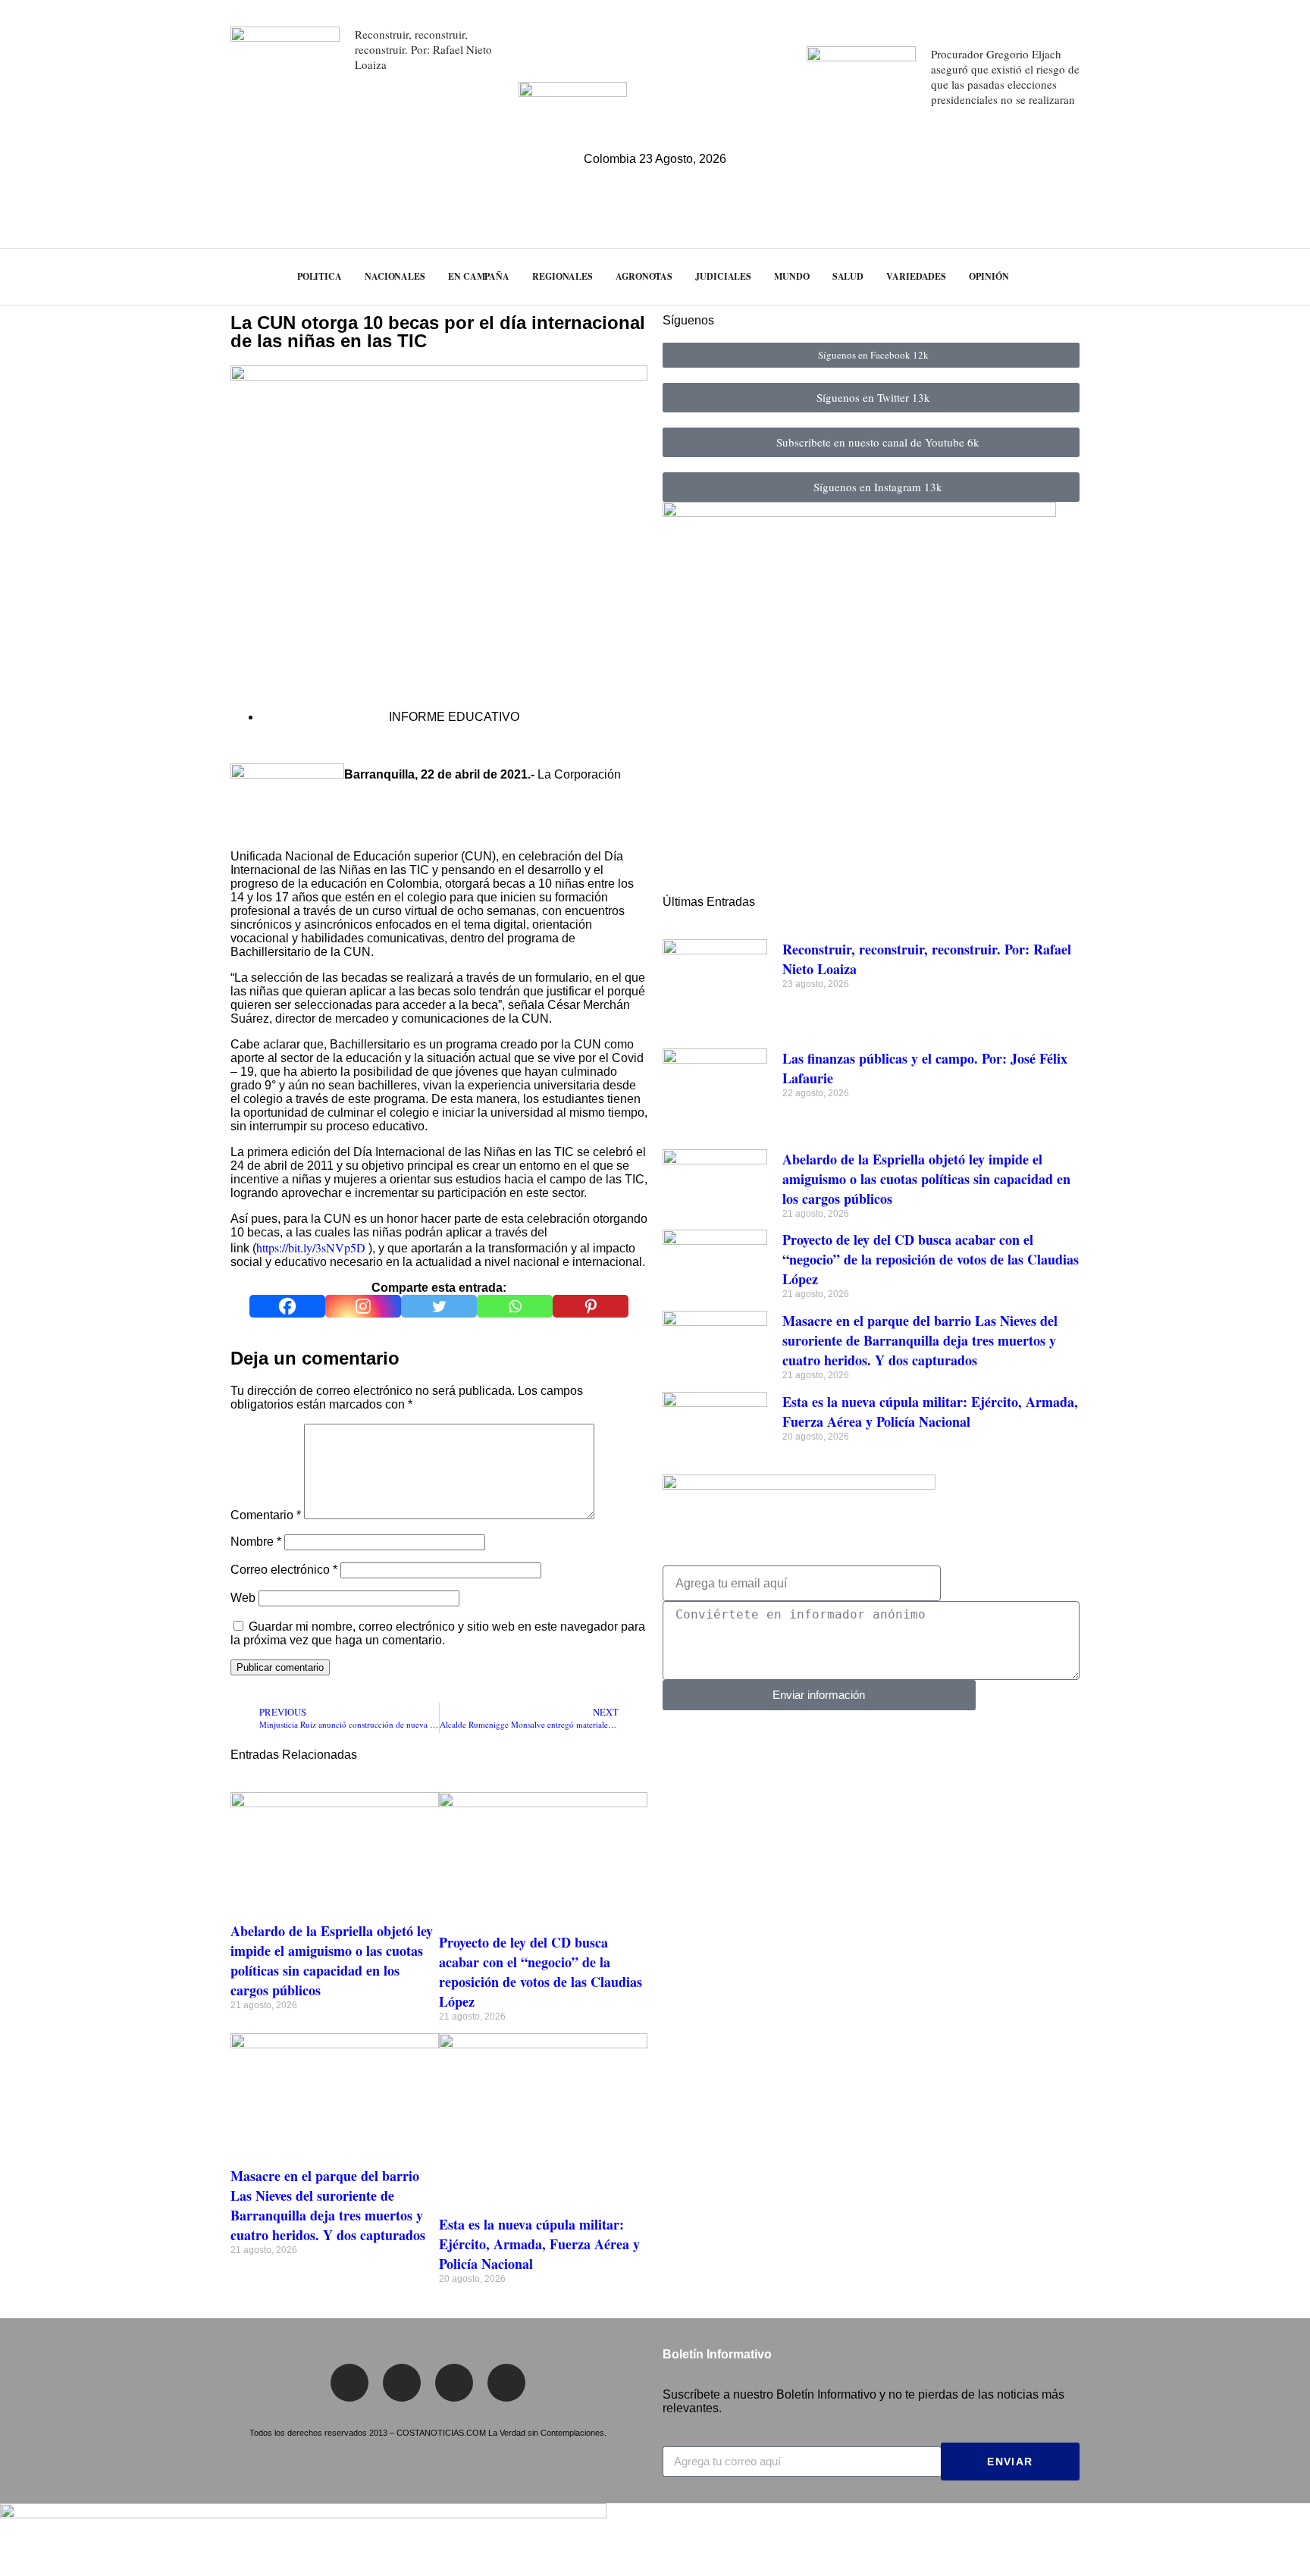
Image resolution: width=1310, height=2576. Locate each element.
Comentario (266, 1515)
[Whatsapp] (515, 1306)
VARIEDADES (916, 276)
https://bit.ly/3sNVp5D (311, 1247)
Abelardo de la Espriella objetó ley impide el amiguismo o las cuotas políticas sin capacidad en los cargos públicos (332, 1960)
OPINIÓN (989, 276)
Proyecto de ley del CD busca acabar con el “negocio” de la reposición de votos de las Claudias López (541, 1972)
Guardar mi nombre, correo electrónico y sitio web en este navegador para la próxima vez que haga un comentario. (438, 1633)
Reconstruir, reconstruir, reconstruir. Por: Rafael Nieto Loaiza (423, 49)
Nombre (256, 1542)
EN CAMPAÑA (479, 276)
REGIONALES (563, 276)
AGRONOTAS (644, 276)
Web (243, 1598)
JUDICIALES (723, 276)
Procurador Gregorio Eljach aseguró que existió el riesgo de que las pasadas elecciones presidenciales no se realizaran (1005, 77)
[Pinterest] (591, 1306)
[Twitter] (439, 1306)
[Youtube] (506, 2383)
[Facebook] (287, 1306)
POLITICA (320, 276)
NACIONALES (395, 276)
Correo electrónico (284, 1570)
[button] (1270, 276)
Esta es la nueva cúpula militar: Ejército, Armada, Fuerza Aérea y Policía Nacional (539, 2244)
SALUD (848, 276)
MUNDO (792, 276)
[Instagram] (363, 1306)
